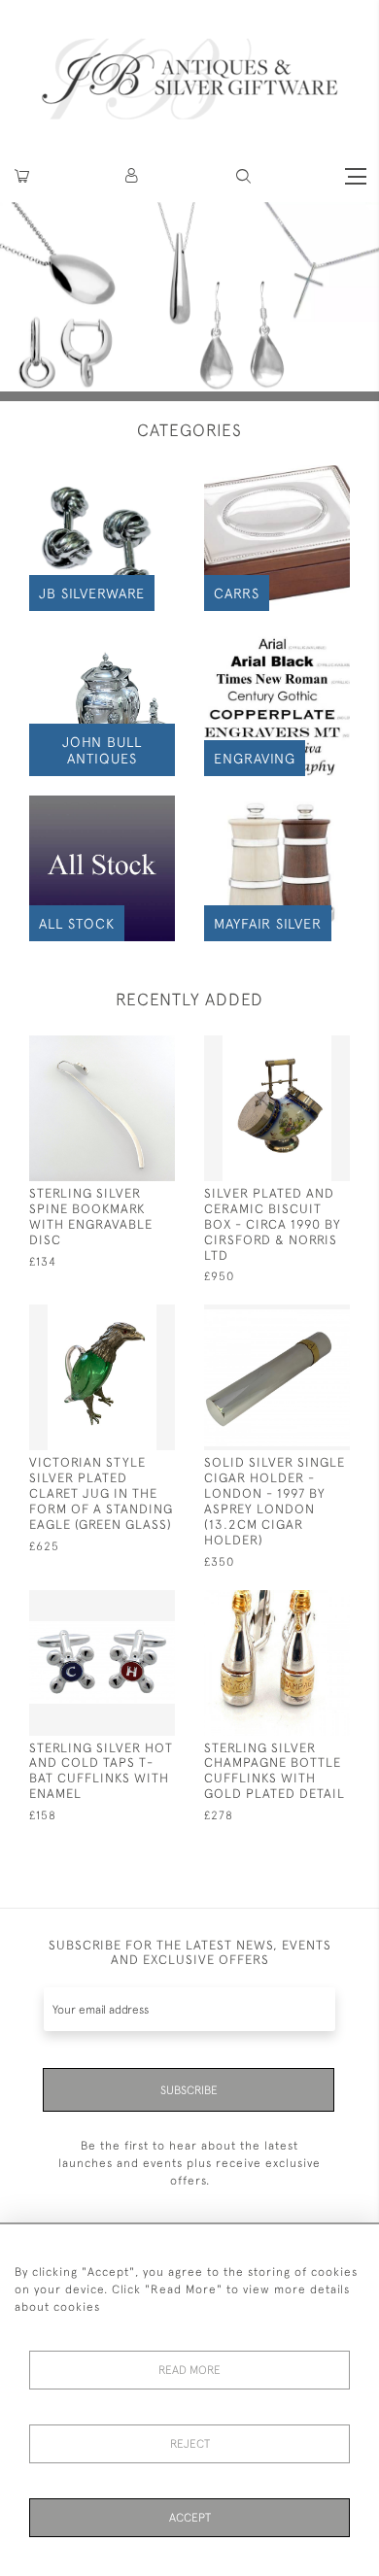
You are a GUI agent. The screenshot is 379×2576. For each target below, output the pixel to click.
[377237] (124, 1318)
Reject (190, 2444)
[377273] (299, 1603)
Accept (190, 2518)
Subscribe (189, 2090)
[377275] (299, 1049)
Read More (189, 2370)
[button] (133, 176)
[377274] (124, 1603)
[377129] (299, 1318)
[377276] (124, 1049)
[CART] (22, 176)
